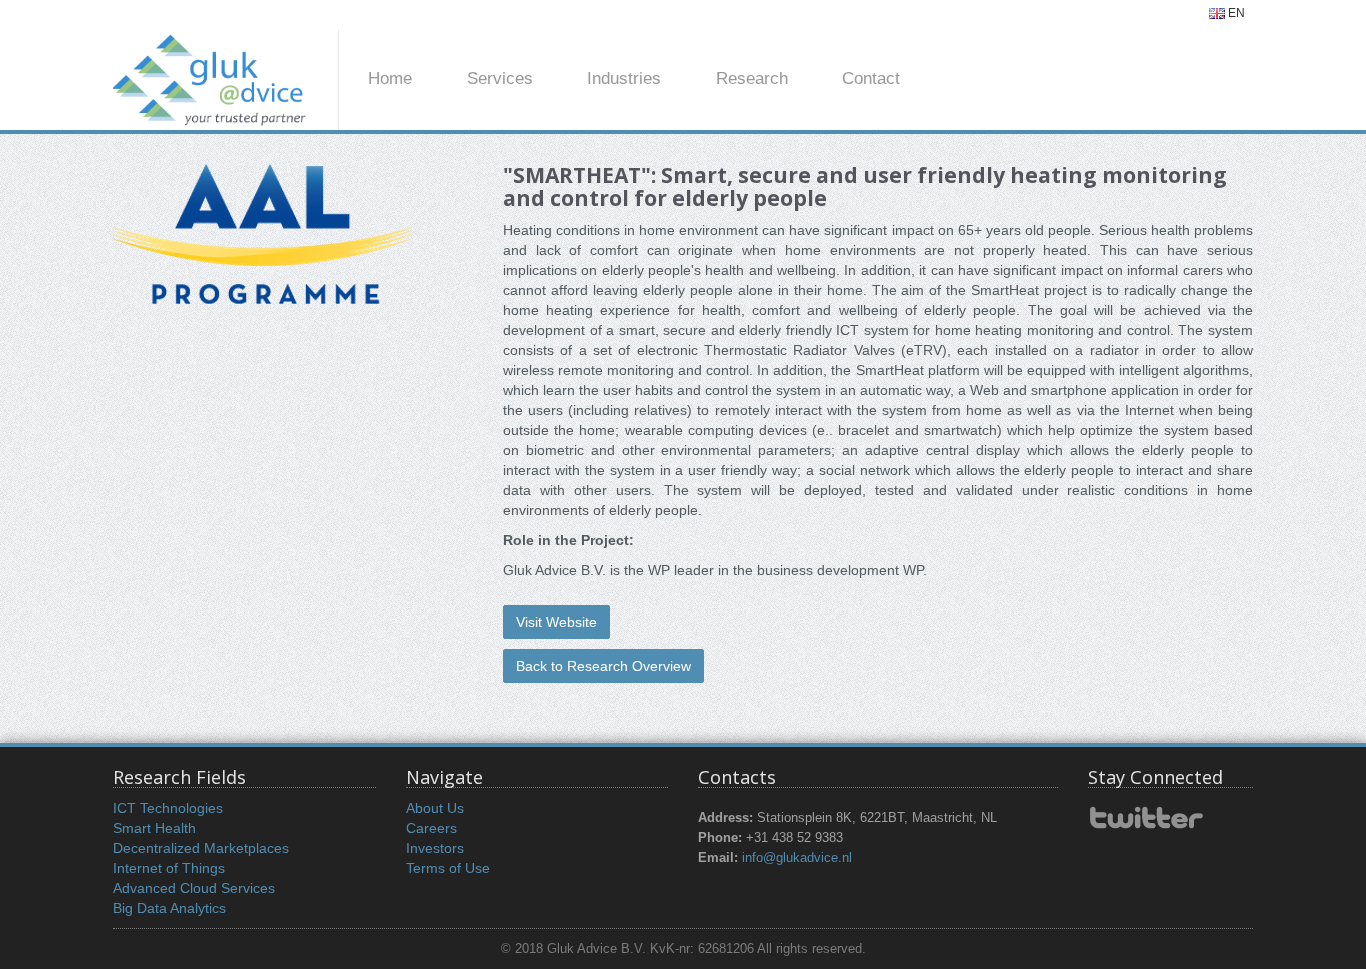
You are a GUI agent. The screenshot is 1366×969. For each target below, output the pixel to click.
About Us (435, 808)
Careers (431, 828)
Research (752, 78)
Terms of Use (448, 868)
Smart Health (154, 828)
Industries (624, 78)
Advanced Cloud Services (194, 888)
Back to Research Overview (603, 666)
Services (500, 78)
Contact (871, 78)
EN (1235, 13)
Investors (435, 848)
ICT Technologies (168, 808)
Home (390, 78)
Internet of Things (169, 868)
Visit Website (556, 622)
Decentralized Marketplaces (201, 848)
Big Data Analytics (169, 908)
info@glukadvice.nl (797, 858)
